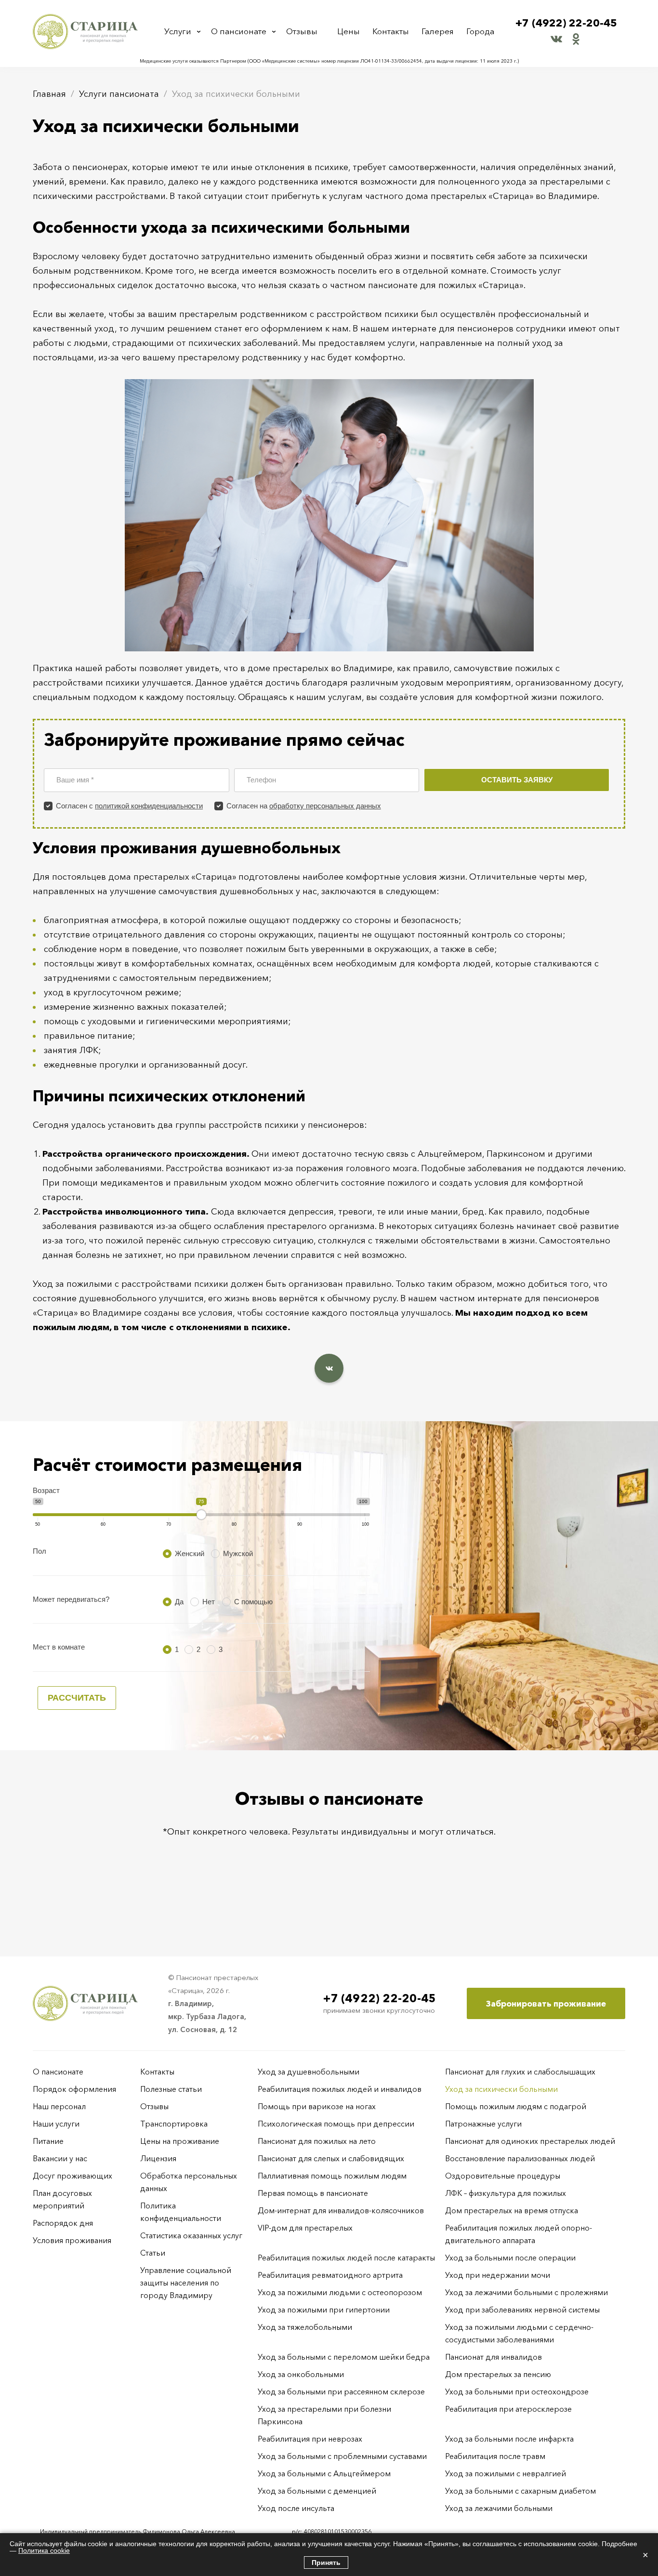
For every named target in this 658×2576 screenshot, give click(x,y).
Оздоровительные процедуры (503, 2176)
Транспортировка (174, 2124)
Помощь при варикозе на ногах (317, 2106)
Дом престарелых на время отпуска (512, 2210)
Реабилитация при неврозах (310, 2439)
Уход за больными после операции (510, 2258)
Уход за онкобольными (301, 2374)
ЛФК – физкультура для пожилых (506, 2193)
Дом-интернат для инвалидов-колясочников (341, 2210)
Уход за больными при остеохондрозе (517, 2391)
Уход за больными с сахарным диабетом (520, 2491)
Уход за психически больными (501, 2089)
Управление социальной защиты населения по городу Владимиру (186, 2283)
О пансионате (239, 31)
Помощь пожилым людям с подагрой (516, 2106)
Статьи (153, 2253)
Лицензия (158, 2158)
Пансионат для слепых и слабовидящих (331, 2158)
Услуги (178, 31)
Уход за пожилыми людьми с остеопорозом (340, 2292)
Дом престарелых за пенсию (498, 2374)
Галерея (438, 31)
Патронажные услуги (483, 2124)
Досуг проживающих (72, 2176)
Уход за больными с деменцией (317, 2491)
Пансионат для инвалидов (493, 2357)
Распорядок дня (63, 2223)
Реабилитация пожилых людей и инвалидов (340, 2089)
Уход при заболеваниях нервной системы (522, 2310)
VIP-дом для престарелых (305, 2228)
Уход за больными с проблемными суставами (342, 2456)
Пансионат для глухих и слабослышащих (520, 2072)
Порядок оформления (74, 2089)
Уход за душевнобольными (309, 2072)
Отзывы (302, 31)
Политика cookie (44, 2550)
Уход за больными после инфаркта (509, 2439)
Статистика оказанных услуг (191, 2235)
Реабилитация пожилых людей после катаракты (346, 2258)
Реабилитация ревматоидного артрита (330, 2275)
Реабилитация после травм (495, 2456)
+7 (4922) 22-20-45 (566, 23)
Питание (48, 2141)
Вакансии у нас (60, 2158)
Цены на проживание (180, 2141)
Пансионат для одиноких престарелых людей (530, 2141)
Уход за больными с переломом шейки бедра (344, 2357)
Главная (49, 94)
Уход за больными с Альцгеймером (324, 2473)
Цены (349, 31)
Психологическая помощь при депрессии (336, 2124)
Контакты (391, 31)
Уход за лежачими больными (499, 2508)
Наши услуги (56, 2124)
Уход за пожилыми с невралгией (506, 2473)
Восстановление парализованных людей (520, 2158)
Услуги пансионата (119, 94)
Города (480, 31)
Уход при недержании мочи (498, 2275)
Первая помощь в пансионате (313, 2193)
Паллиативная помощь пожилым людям (332, 2176)
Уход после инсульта (296, 2508)
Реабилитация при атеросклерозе (508, 2409)
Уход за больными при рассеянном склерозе (341, 2391)
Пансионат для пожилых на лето (317, 2141)
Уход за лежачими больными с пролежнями (526, 2292)
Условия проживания (72, 2240)
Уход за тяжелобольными (305, 2327)
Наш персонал (59, 2106)
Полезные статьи (171, 2089)
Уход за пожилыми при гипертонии (324, 2310)
